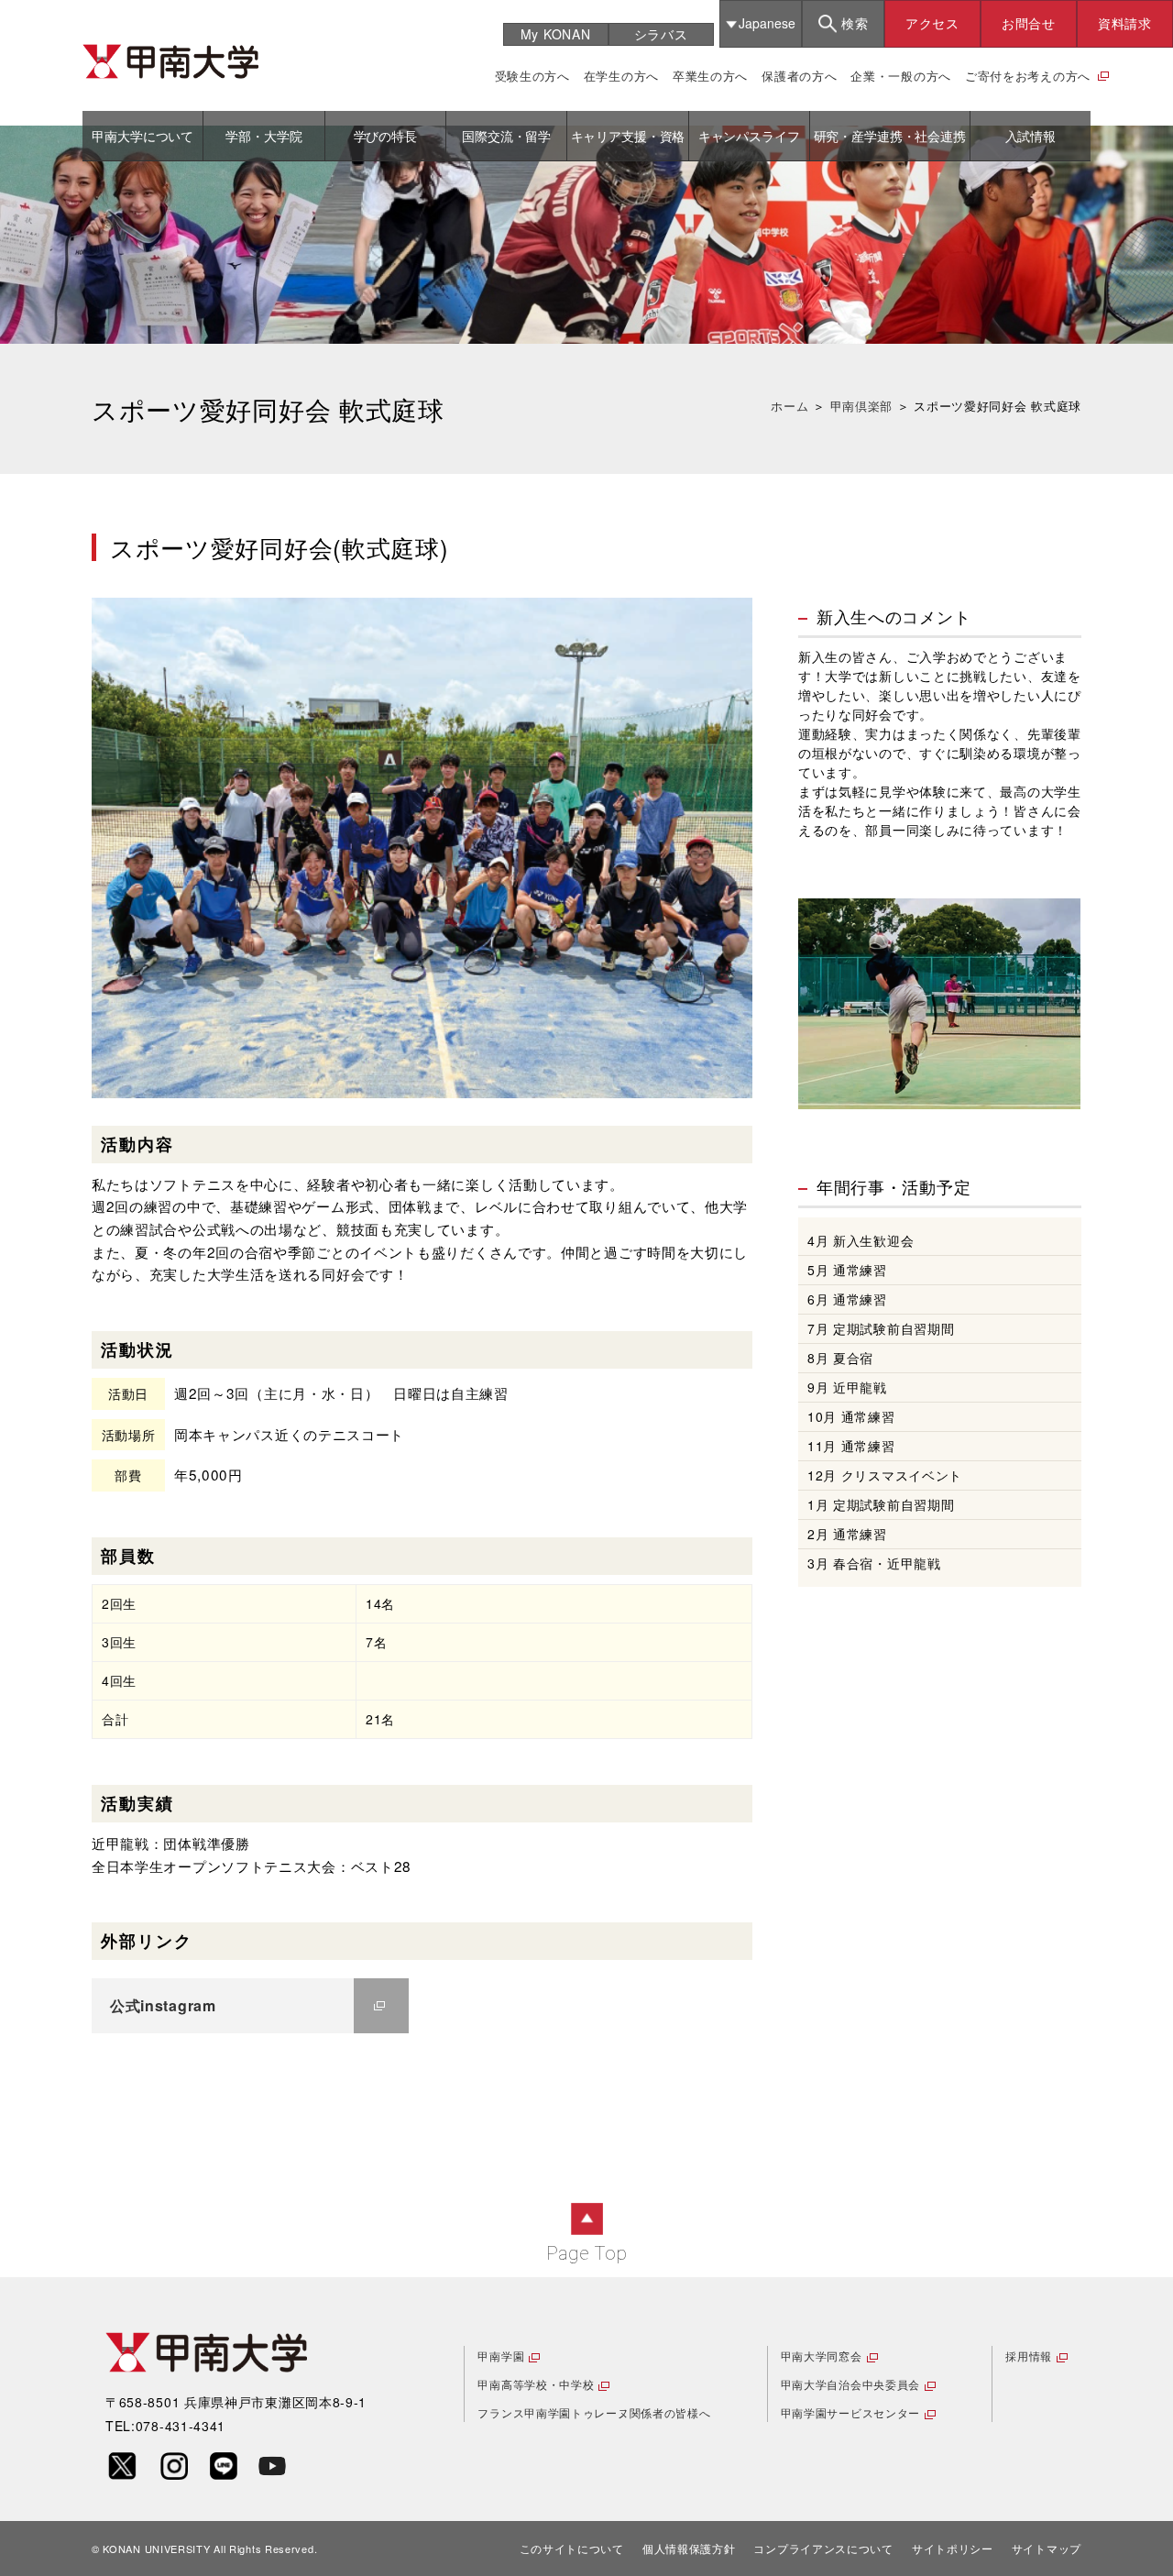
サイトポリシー (953, 2548)
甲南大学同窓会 (822, 2356)
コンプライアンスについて (823, 2548)
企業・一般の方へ (901, 76)
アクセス (932, 23)
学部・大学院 (263, 136)
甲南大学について (143, 136)
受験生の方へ (532, 76)
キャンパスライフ (749, 136)
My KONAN (556, 34)
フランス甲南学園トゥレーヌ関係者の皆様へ (594, 2412)
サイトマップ (1047, 2548)
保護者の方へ (799, 76)
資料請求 (1125, 23)
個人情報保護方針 (689, 2548)
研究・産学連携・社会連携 (890, 136)
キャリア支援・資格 (628, 136)
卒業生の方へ (710, 76)
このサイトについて (572, 2548)
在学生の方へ (621, 76)
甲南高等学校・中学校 (536, 2384)
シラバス (661, 34)
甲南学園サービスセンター (850, 2412)
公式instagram (163, 2005)
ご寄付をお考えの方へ (1028, 76)
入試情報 (1030, 136)
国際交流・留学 (506, 136)
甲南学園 (501, 2356)
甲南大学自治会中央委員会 (850, 2384)
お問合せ (1029, 23)
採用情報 (1029, 2356)
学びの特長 (385, 136)
